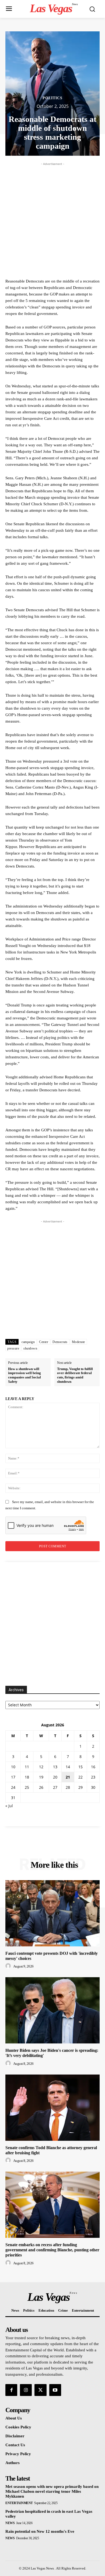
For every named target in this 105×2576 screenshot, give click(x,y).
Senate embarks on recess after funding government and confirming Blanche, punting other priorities (52, 2250)
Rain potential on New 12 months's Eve (40, 2531)
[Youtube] (55, 2390)
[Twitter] (40, 2390)
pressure (13, 1348)
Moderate (78, 1342)
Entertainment (19, 2503)
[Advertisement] (52, 220)
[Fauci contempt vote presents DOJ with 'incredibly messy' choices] (52, 1913)
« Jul (9, 1806)
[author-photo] (9, 1966)
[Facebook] (11, 2390)
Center (44, 1342)
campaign (28, 1342)
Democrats (60, 1342)
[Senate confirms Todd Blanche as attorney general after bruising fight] (52, 2108)
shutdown (30, 1348)
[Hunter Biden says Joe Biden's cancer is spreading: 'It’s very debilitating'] (52, 2010)
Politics (52, 98)
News (10, 2523)
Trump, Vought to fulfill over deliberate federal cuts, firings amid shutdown (75, 1375)
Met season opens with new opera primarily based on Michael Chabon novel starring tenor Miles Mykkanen (52, 2491)
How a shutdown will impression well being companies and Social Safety (24, 1375)
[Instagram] (26, 2390)
